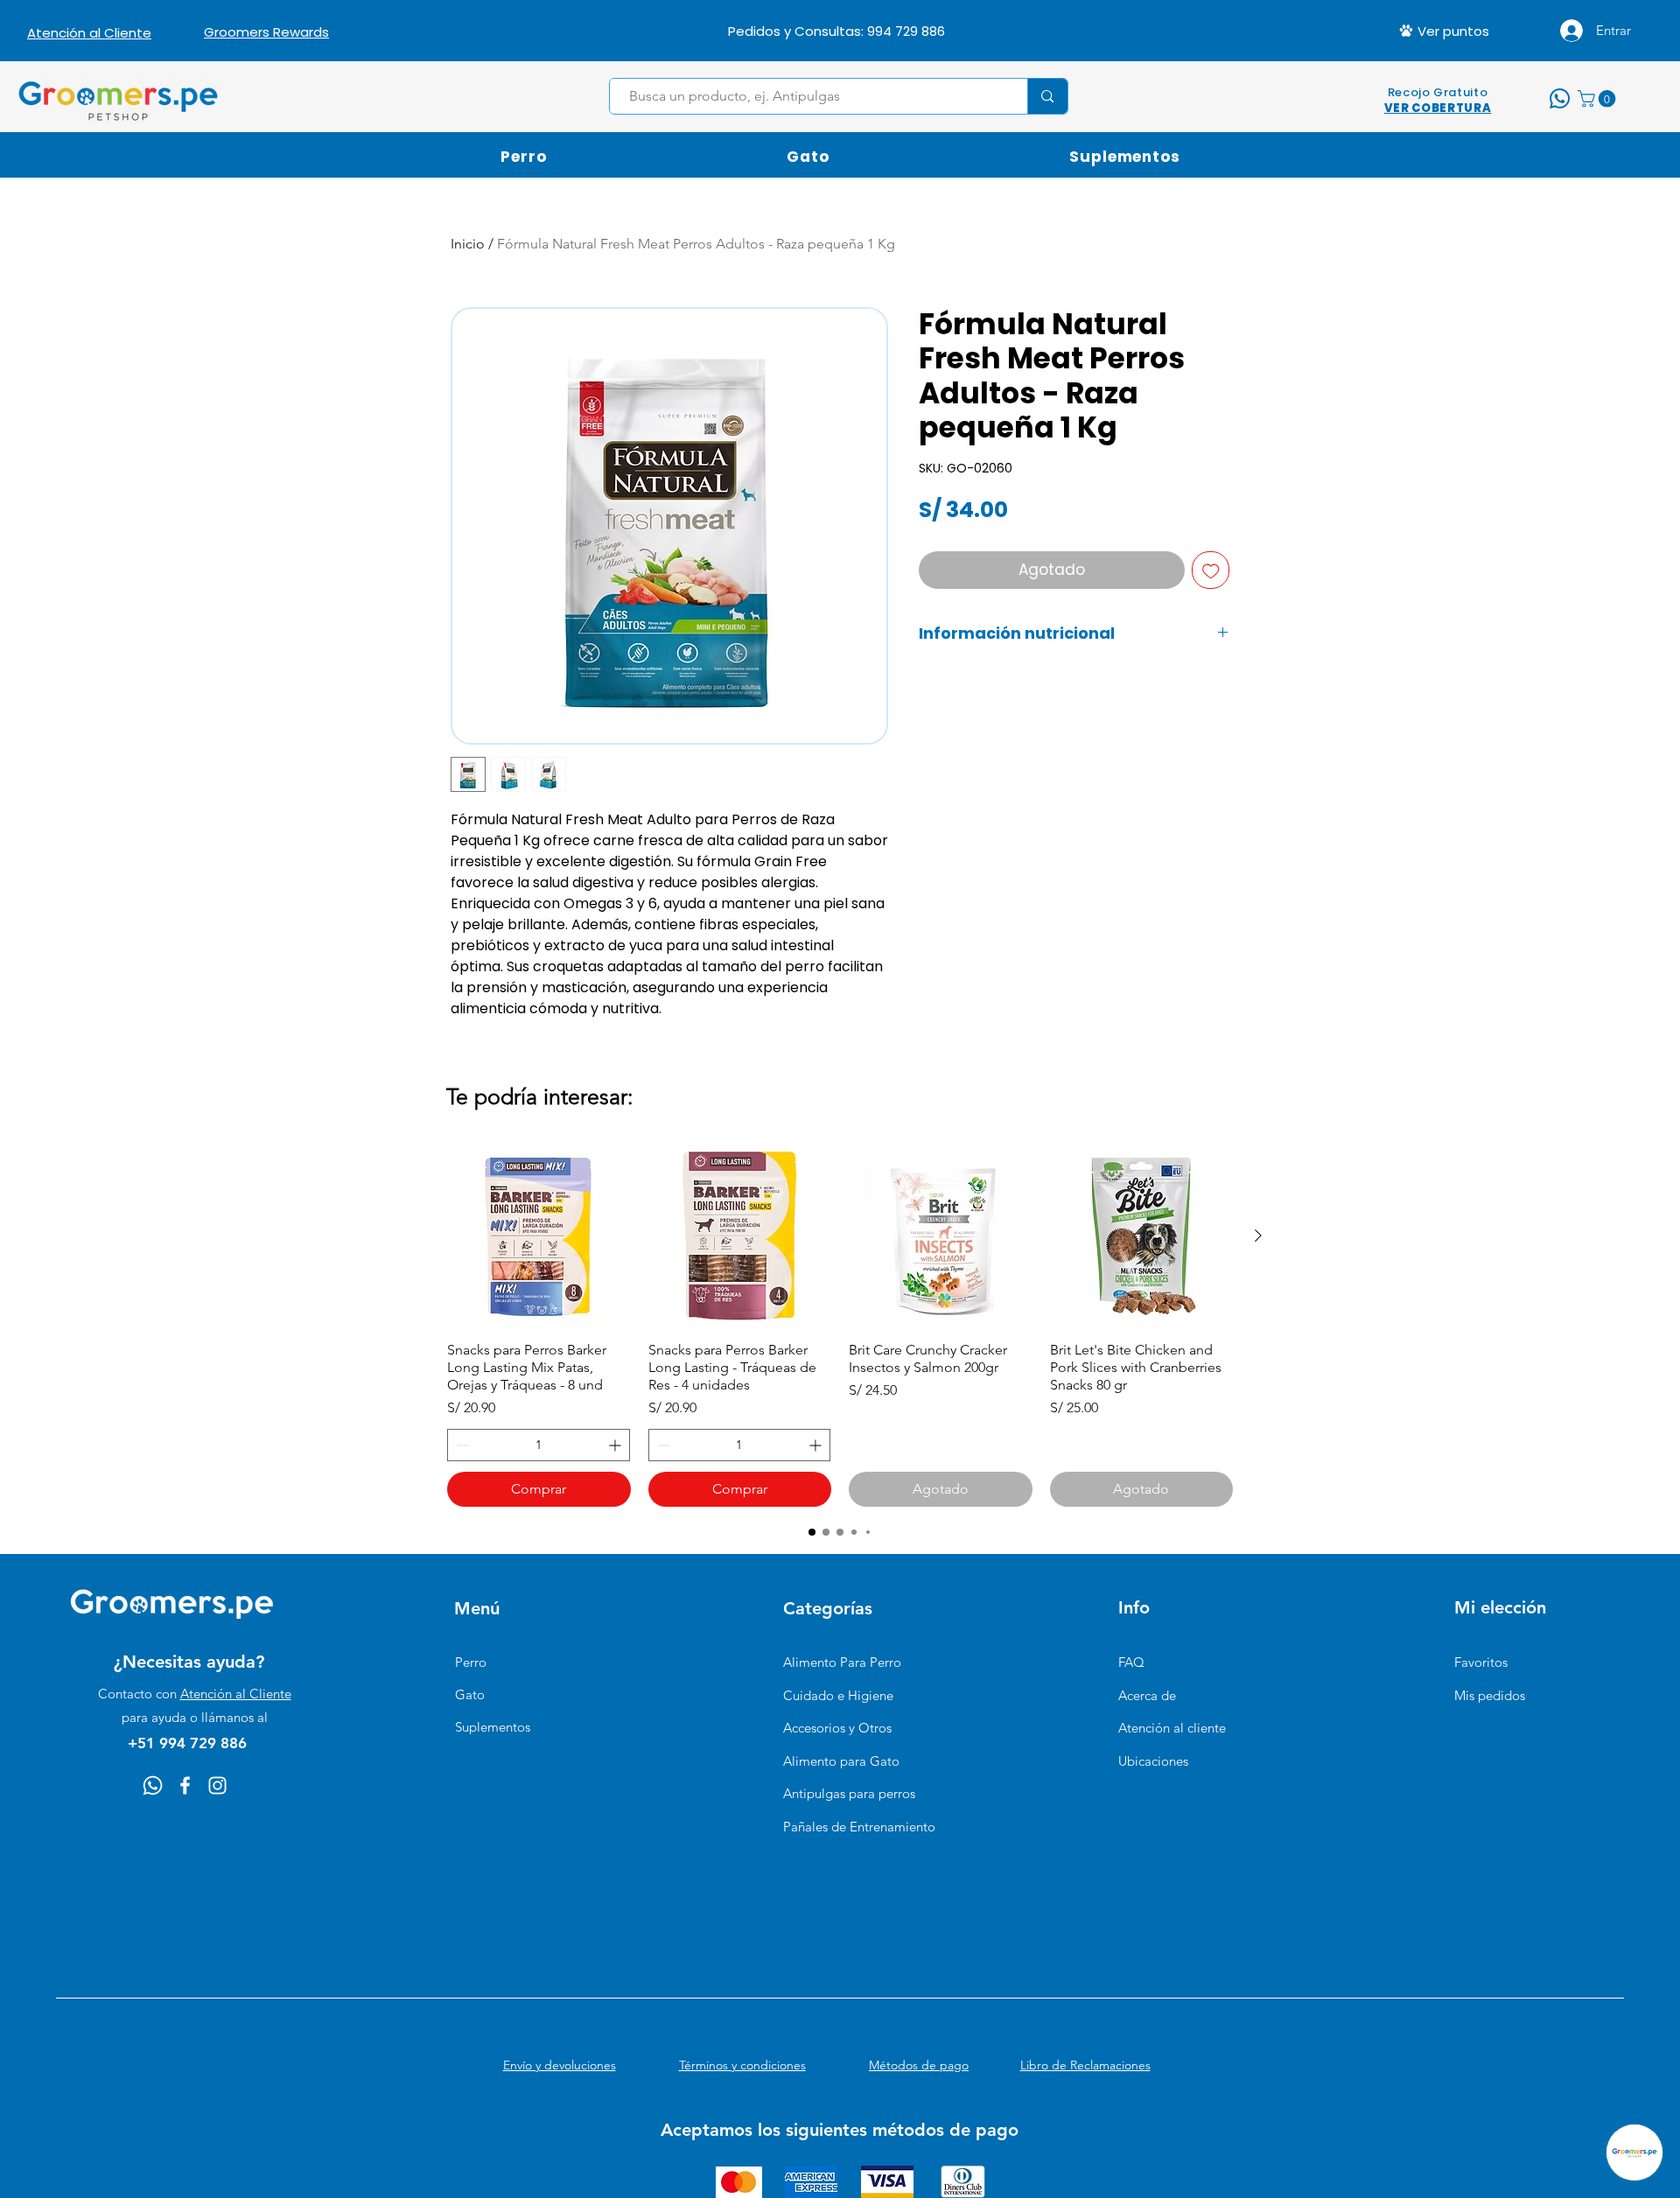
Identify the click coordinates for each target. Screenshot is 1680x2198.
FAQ (1131, 1662)
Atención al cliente (1172, 1728)
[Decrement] (461, 1445)
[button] (1599, 99)
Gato (470, 1694)
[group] (840, 1326)
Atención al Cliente (236, 1694)
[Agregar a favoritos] (1211, 570)
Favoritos (1481, 1662)
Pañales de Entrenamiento (859, 1827)
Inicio (468, 244)
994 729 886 (906, 31)
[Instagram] (217, 1785)
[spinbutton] (539, 1445)
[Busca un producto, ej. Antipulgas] (1047, 96)
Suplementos (493, 1727)
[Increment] (616, 1445)
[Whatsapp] (153, 1785)
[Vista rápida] (539, 1236)
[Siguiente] (1258, 1235)
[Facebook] (185, 1785)
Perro (471, 1662)
